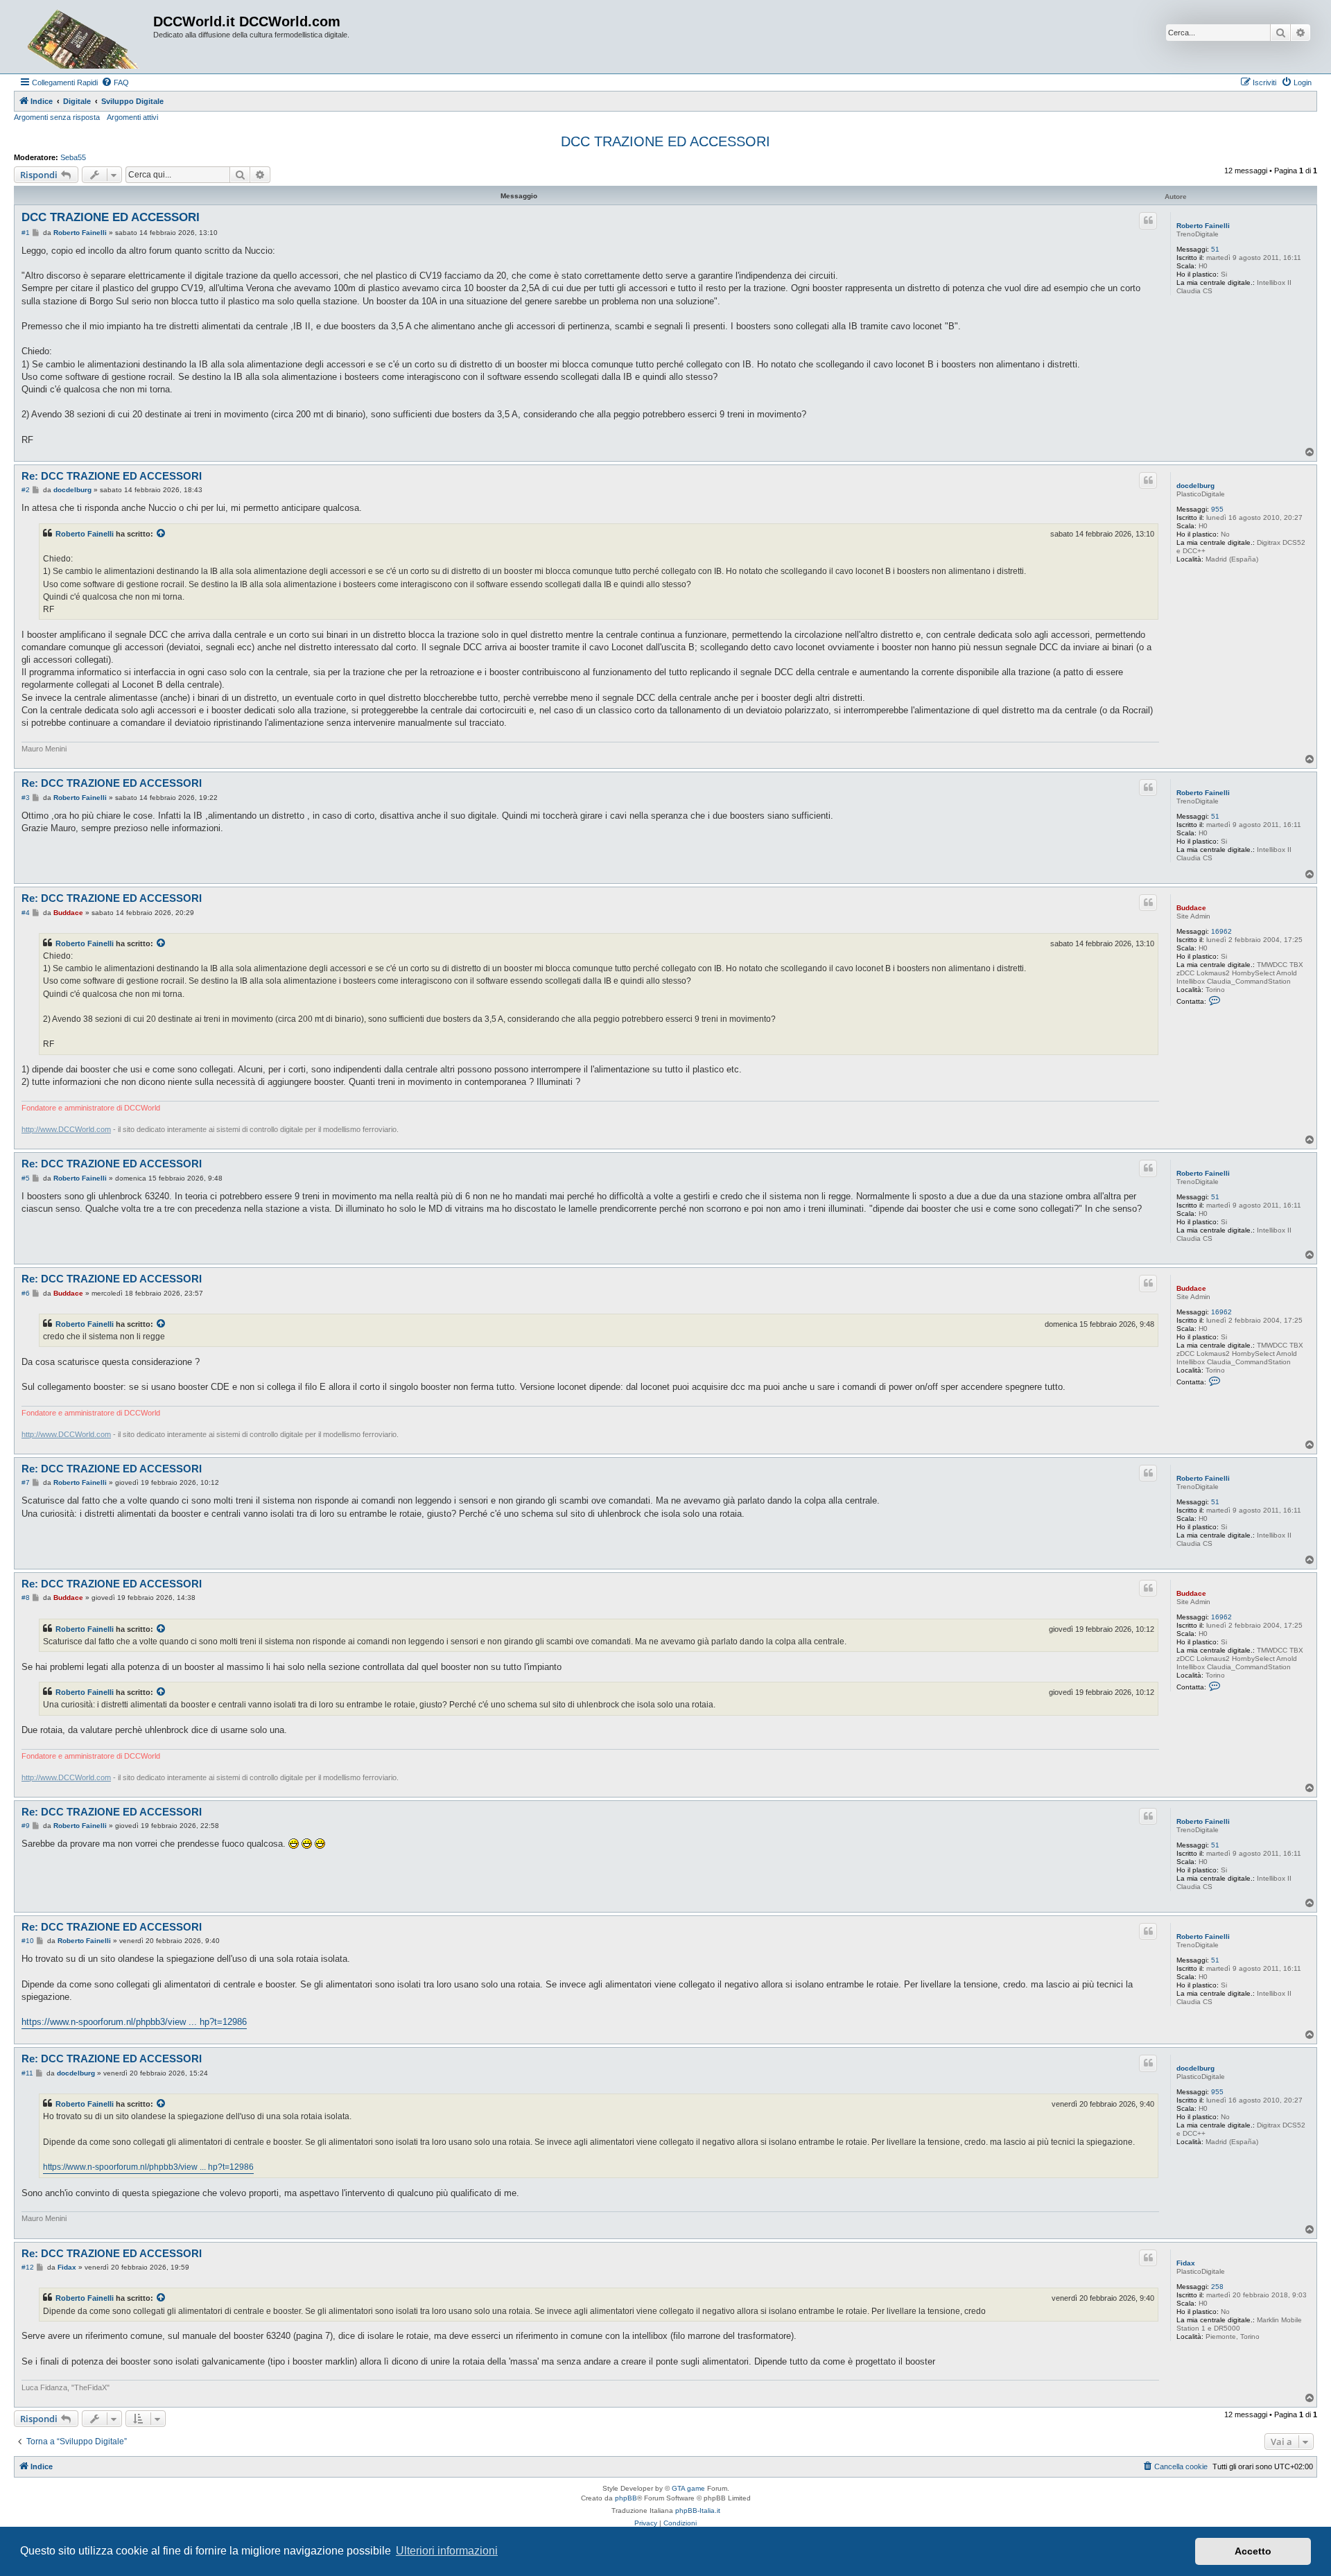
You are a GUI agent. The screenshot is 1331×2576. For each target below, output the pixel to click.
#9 (26, 1826)
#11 (27, 2073)
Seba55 (73, 157)
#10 (28, 1941)
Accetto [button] (1253, 2551)
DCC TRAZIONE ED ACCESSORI (665, 141)
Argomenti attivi (132, 117)
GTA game (688, 2488)
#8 (26, 1598)
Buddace (1191, 908)
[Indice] (85, 37)
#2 (26, 490)
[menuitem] (115, 82)
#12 (28, 2267)
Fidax (1186, 2263)
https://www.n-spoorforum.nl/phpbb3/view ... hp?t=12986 (134, 2022)
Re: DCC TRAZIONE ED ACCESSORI (112, 476)
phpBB (626, 2498)
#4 (26, 913)
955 (1217, 509)
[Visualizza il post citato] (162, 534)
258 (1217, 2287)
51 (1215, 249)
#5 (26, 1178)
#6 (26, 1293)
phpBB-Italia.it (698, 2510)
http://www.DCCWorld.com (66, 1129)
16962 (1221, 931)
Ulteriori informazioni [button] (447, 2551)
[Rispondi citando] (1148, 220)
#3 (26, 798)
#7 (26, 1482)
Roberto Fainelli (1203, 226)
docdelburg (1195, 486)
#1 (26, 233)
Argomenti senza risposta (57, 117)
